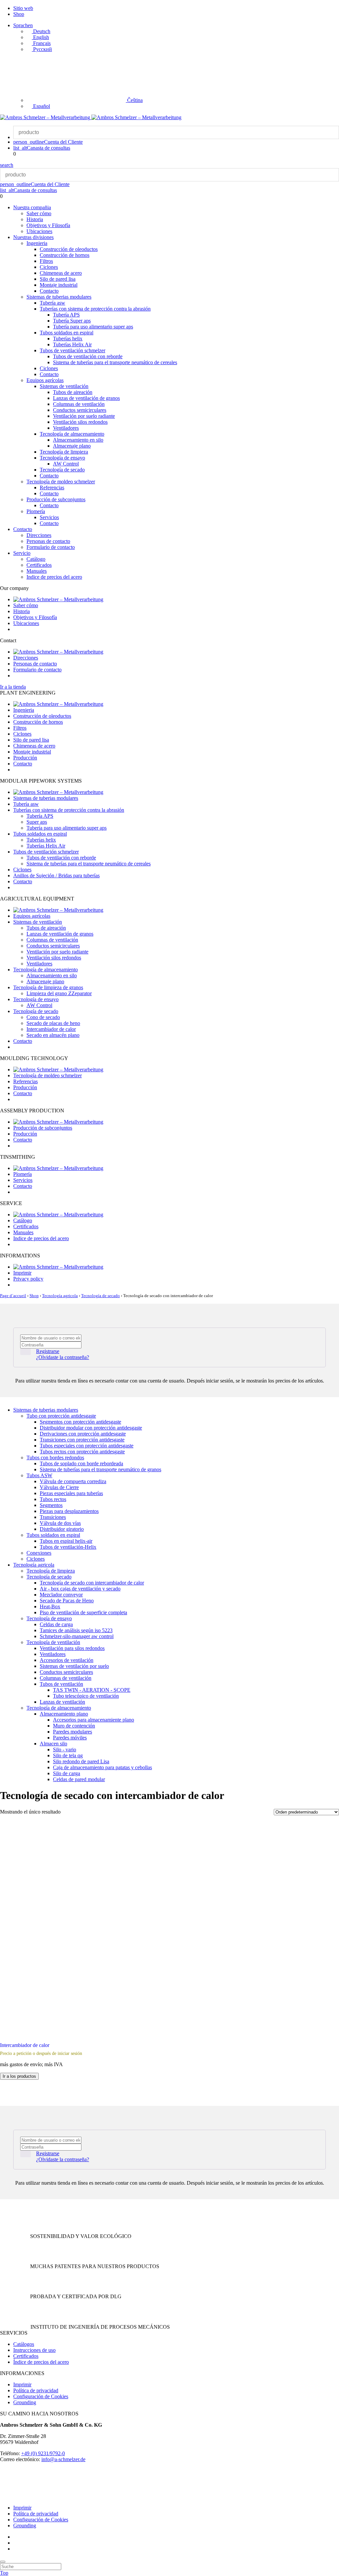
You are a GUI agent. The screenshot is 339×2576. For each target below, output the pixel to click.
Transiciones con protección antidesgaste (82, 1440)
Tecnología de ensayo (62, 458)
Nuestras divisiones (33, 237)
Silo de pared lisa (58, 279)
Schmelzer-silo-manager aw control (77, 1636)
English (40, 37)
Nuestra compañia (32, 207)
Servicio (22, 553)
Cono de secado (43, 1017)
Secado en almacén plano (53, 1035)
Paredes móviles (70, 1738)
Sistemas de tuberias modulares (59, 297)
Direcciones (39, 535)
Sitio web (23, 8)
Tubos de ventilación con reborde (88, 356)
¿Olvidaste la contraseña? (63, 1357)
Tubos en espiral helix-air (66, 1541)
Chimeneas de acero (61, 273)
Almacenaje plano (72, 446)
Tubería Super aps (72, 321)
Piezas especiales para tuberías (71, 1493)
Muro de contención (74, 1726)
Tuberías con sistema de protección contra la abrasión (95, 309)
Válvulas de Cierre (59, 1487)
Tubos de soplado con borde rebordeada (81, 1463)
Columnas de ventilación (79, 404)
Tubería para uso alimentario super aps (93, 327)
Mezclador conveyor (61, 1595)
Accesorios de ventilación (67, 1660)
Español (41, 106)
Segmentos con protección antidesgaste (80, 1422)
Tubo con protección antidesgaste (61, 1416)
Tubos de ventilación (61, 1684)
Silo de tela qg (68, 1755)
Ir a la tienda (13, 687)
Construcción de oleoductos (69, 249)
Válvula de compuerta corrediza (73, 1481)
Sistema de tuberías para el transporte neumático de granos (100, 1469)
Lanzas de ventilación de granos (86, 398)
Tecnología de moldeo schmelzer (61, 482)
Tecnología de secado (62, 470)
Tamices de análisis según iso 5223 (76, 1630)
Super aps (37, 822)
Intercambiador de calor (51, 1029)
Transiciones (53, 1517)
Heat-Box (50, 1606)
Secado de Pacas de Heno (67, 1601)
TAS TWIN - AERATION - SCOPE (92, 1690)
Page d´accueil (13, 1296)
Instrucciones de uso (34, 2350)
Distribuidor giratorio (62, 1529)
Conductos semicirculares (80, 410)
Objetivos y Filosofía (48, 225)
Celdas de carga (56, 1624)
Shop (19, 14)
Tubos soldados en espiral (67, 333)
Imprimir (22, 1273)
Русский (42, 49)
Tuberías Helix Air (72, 344)
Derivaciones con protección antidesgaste (83, 1434)
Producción (25, 758)
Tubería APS (66, 315)
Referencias (52, 487)
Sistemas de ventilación (64, 386)
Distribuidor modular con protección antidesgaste (91, 1428)
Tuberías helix (68, 339)
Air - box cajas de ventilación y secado (80, 1589)
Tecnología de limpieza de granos (48, 987)
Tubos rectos (53, 1499)
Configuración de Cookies (41, 2396)
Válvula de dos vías (60, 1523)
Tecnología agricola (60, 1296)
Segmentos (51, 1505)
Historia (35, 219)
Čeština (134, 100)
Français (41, 43)
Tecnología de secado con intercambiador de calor (92, 1583)
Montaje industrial (59, 285)
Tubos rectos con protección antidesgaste (82, 1452)
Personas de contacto (48, 541)
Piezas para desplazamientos (69, 1511)
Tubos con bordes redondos (55, 1458)
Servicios (49, 517)
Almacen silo (53, 1744)
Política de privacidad (36, 2390)
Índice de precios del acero (41, 2362)
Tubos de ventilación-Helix (68, 1547)
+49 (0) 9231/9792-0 (43, 2453)
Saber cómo (39, 213)
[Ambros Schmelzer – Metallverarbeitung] (46, 117)
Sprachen (23, 25)
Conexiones (39, 1553)
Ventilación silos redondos (80, 422)
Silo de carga (67, 1773)
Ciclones (49, 267)
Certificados (39, 565)
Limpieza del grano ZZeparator (59, 993)
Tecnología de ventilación (53, 1642)
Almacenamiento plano (64, 1714)
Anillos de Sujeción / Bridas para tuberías (56, 875)
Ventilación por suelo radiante (84, 416)
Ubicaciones (39, 231)
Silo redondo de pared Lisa (81, 1761)
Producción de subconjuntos (56, 499)
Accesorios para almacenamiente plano (94, 1720)
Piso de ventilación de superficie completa (83, 1612)
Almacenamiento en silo (78, 440)
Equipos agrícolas (45, 380)
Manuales (37, 571)
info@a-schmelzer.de (63, 2459)
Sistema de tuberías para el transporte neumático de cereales (115, 362)
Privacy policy (28, 1279)
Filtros (46, 261)
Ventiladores (66, 428)
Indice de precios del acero (54, 577)
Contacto (49, 291)
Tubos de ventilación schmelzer (73, 350)
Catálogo (36, 559)
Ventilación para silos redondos (72, 1648)
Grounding (25, 2402)
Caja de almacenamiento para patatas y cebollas (102, 1767)
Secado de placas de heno (53, 1023)
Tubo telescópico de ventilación (86, 1696)
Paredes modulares (73, 1732)
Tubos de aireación (73, 392)
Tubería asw (52, 303)
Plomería (36, 511)
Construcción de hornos (65, 255)
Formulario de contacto (51, 547)
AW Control (66, 464)
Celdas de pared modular (79, 1779)
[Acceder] (25, 1352)
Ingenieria (37, 243)
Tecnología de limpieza (64, 452)
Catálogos (24, 2344)
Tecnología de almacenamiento (72, 434)
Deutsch (41, 31)
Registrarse (48, 1351)
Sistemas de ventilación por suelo (74, 1666)
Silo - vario (65, 1750)
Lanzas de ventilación (62, 1702)
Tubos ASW (39, 1475)
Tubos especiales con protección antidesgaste (87, 1446)
